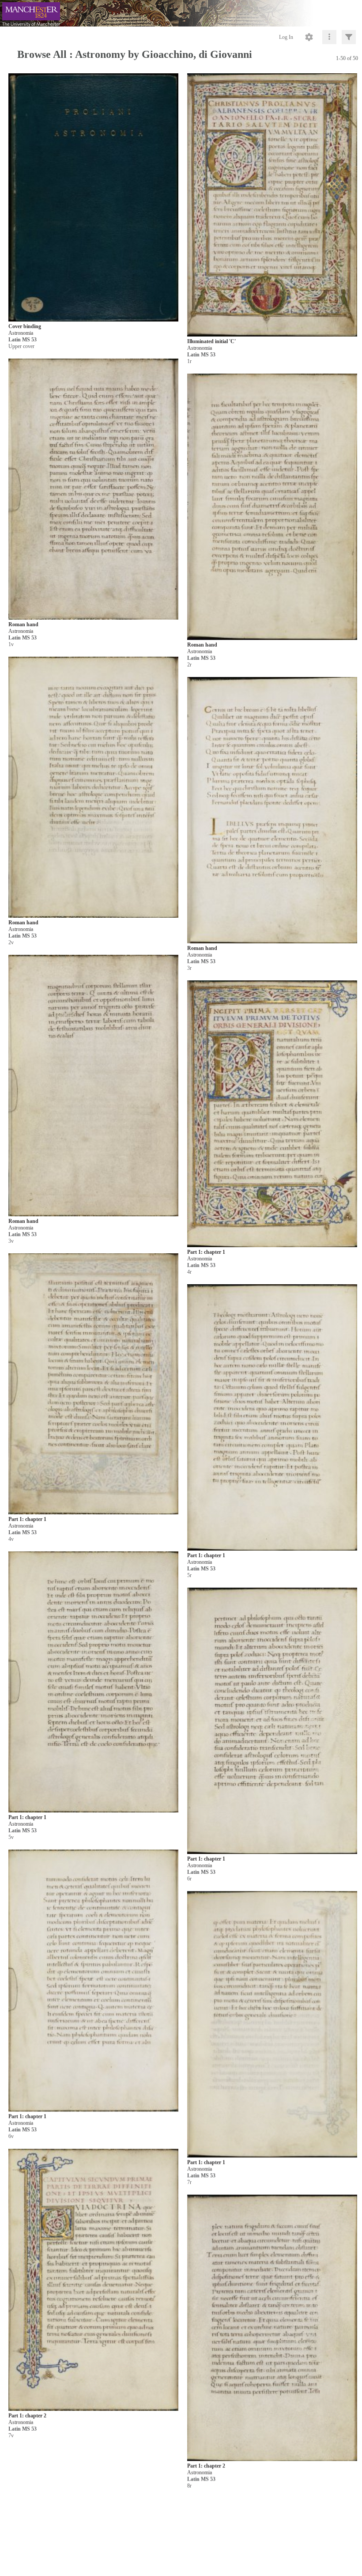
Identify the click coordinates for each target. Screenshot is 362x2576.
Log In (286, 37)
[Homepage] (181, 13)
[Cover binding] (93, 198)
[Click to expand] (349, 37)
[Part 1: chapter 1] (272, 1114)
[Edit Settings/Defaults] (309, 37)
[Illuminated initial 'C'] (272, 205)
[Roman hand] (93, 490)
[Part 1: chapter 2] (93, 2280)
